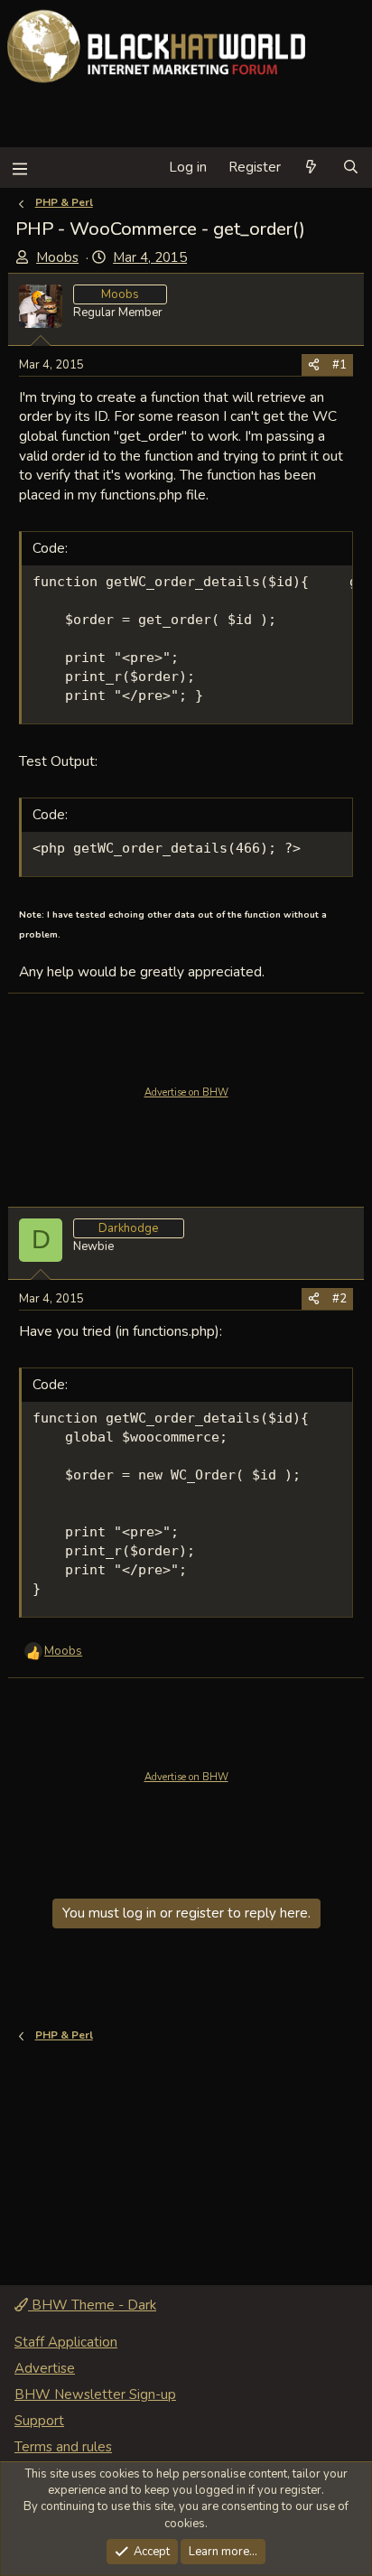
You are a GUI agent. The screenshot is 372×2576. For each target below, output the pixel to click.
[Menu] (19, 168)
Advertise (45, 2368)
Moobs (57, 257)
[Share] (314, 365)
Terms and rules (63, 2447)
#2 (339, 1299)
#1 (339, 365)
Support (39, 2421)
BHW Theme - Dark (92, 2305)
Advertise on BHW (186, 1092)
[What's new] (311, 168)
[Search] (351, 168)
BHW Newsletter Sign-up (95, 2394)
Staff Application (66, 2342)
